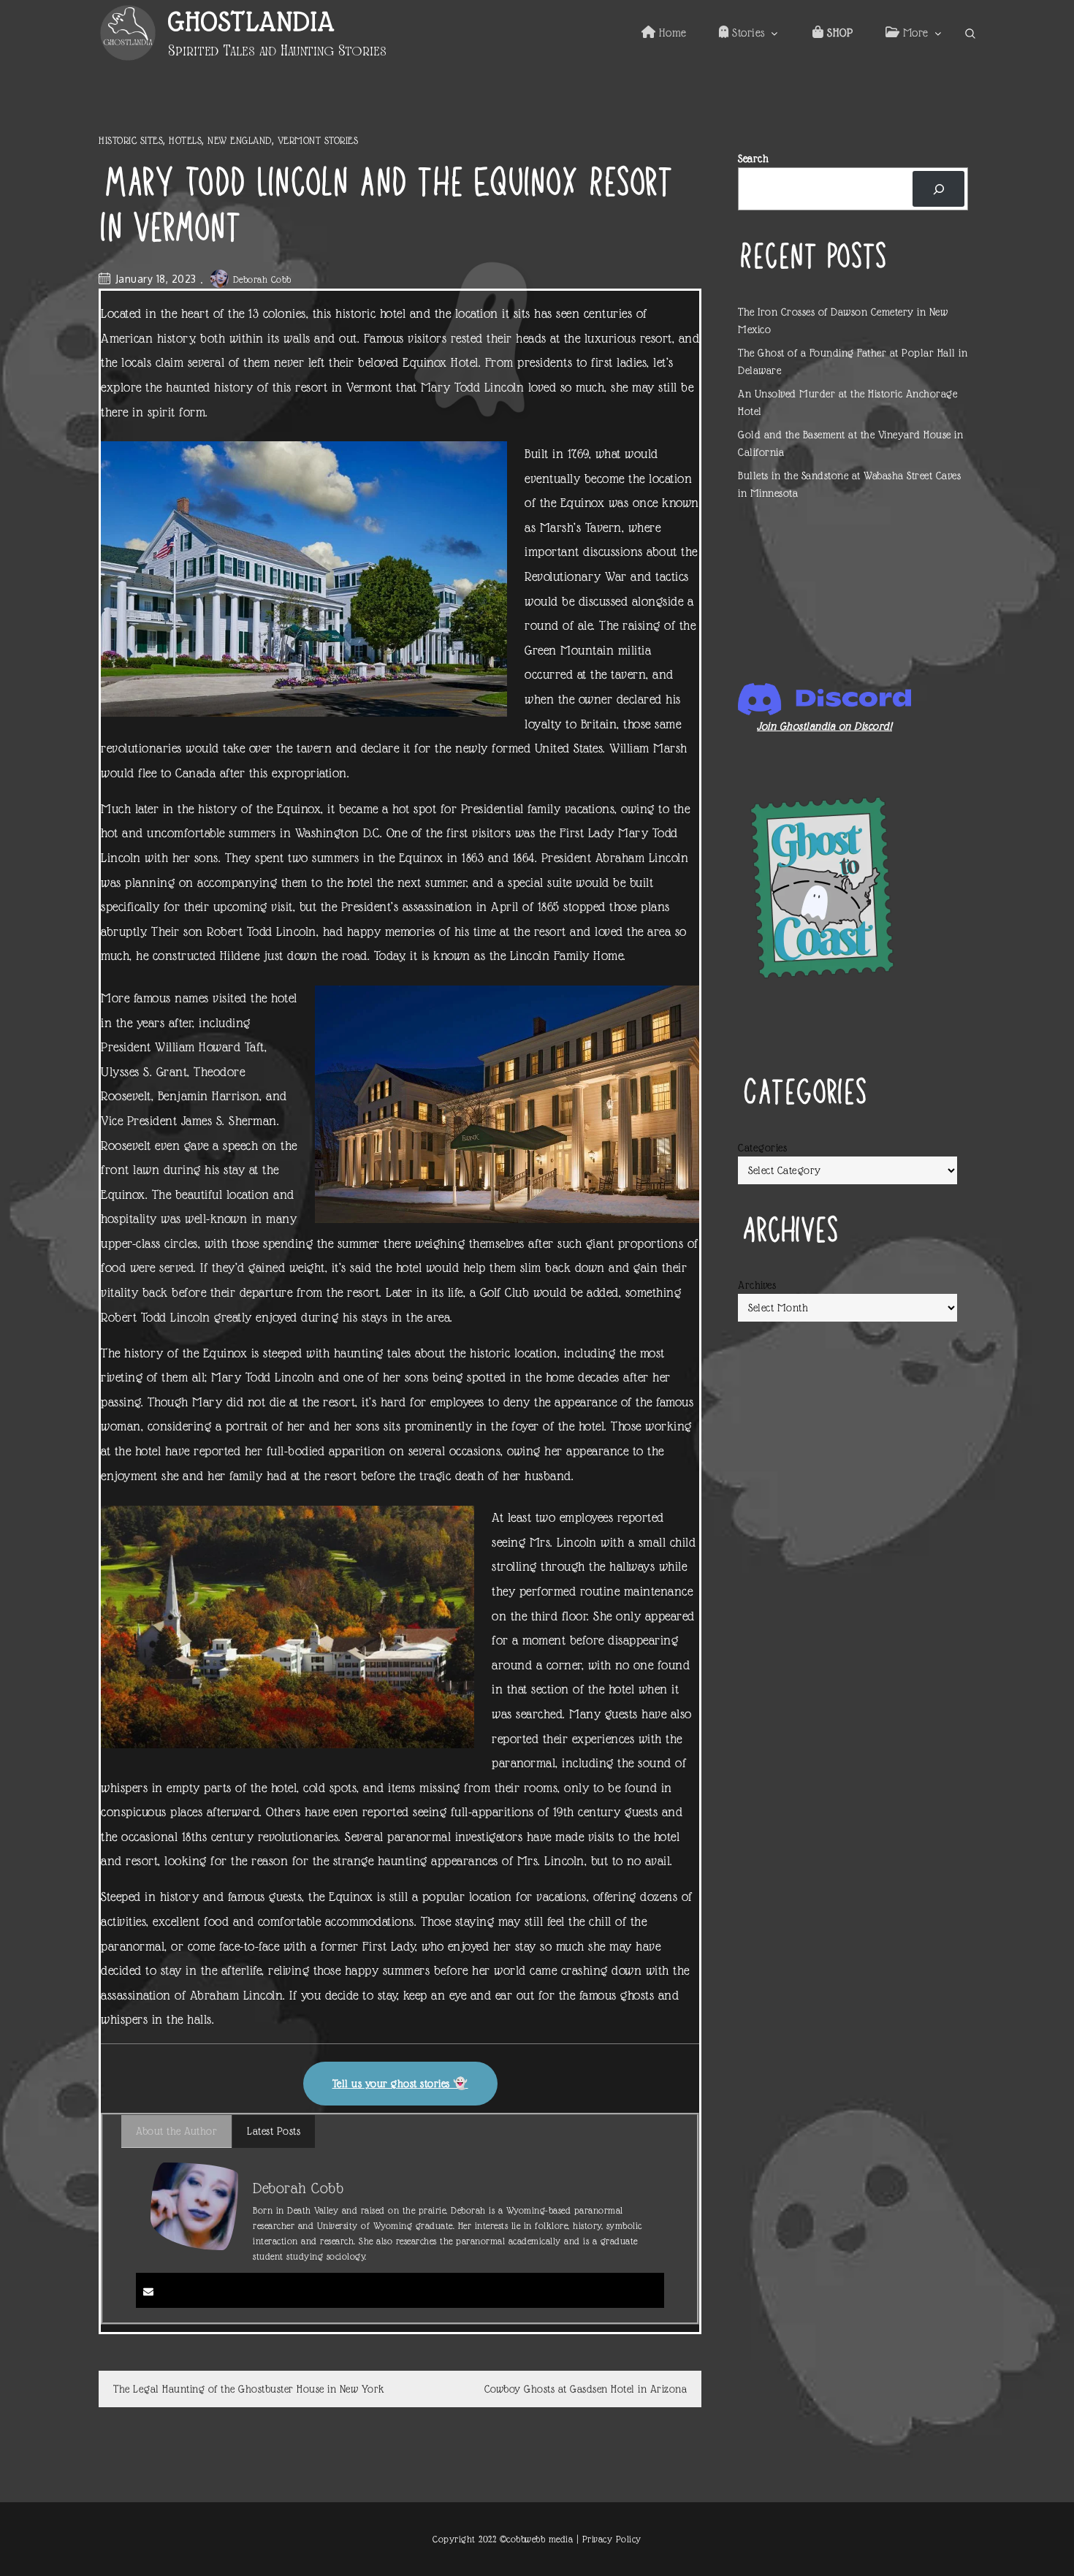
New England (240, 140)
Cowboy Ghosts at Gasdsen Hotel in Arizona (586, 2389)
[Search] (938, 189)
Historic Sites (131, 140)
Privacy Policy (612, 2539)
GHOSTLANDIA (252, 22)
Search (753, 159)
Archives (757, 1285)
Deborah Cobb (262, 279)
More (914, 33)
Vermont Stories (318, 140)
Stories (747, 33)
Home (671, 33)
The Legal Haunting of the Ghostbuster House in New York (249, 2389)
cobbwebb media (540, 2539)
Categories (762, 1148)
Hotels (185, 140)
